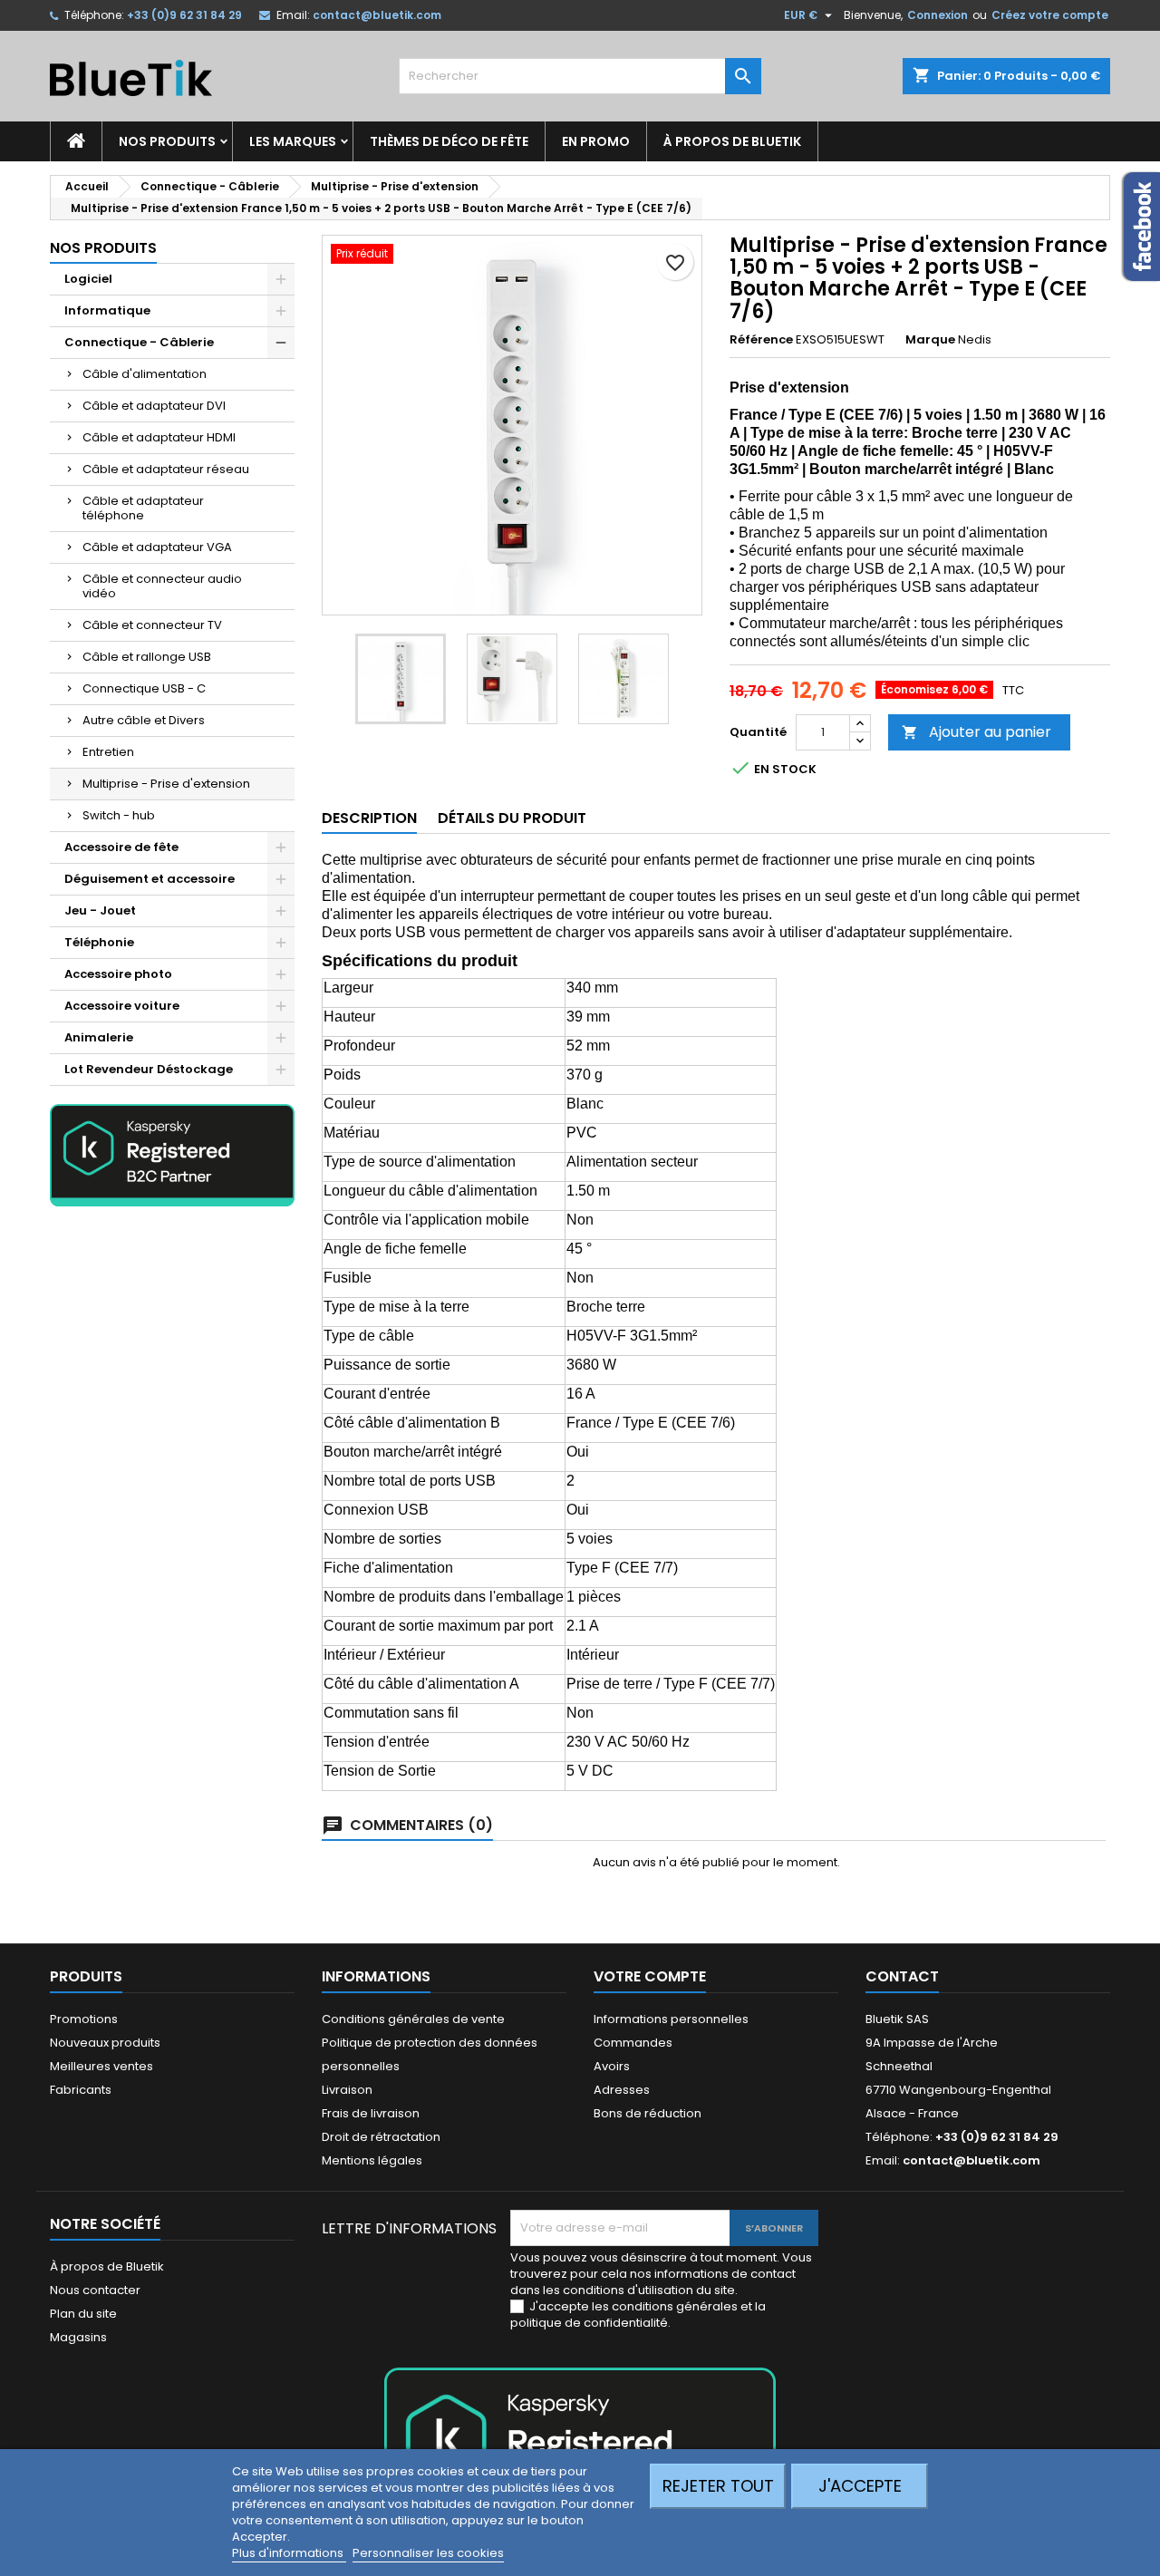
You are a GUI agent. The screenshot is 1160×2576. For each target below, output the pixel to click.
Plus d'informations (289, 2553)
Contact (902, 1976)
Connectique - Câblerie (139, 342)
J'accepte (860, 2486)
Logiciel (88, 279)
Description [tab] (369, 818)
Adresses (622, 2090)
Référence (761, 340)
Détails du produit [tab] (512, 818)
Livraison (347, 2090)
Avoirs (612, 2066)
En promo (596, 141)
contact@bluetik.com (377, 15)
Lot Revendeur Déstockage (149, 1069)
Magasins (78, 2337)
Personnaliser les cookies (428, 2553)
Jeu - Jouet (100, 910)
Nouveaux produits (105, 2043)
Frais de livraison (371, 2113)
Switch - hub (119, 815)
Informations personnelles (671, 2019)
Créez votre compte (1050, 15)
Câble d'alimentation (145, 374)
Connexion (938, 15)
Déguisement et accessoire (150, 879)
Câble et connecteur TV (152, 625)
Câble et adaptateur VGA (157, 547)
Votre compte (650, 1976)
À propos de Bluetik (732, 141)
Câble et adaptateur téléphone (143, 508)
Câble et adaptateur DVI (154, 406)
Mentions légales (372, 2160)
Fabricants (81, 2090)
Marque (930, 340)
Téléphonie (99, 942)
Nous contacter (95, 2290)
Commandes (633, 2043)
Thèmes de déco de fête (449, 141)
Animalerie (99, 1037)
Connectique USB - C (144, 688)
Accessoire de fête (121, 847)
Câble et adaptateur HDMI (159, 437)
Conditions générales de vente (413, 2019)
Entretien (108, 752)
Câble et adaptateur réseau (166, 469)
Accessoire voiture (122, 1006)
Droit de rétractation (381, 2137)
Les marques (293, 141)
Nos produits (167, 141)
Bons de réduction (648, 2113)
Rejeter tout (718, 2486)
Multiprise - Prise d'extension (166, 784)
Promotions (84, 2019)
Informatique (107, 310)
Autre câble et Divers (144, 720)
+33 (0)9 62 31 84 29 (184, 15)
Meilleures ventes (101, 2066)
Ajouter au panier (976, 732)
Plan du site (83, 2314)
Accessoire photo (118, 974)
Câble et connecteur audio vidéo (162, 586)
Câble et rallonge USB (147, 657)
